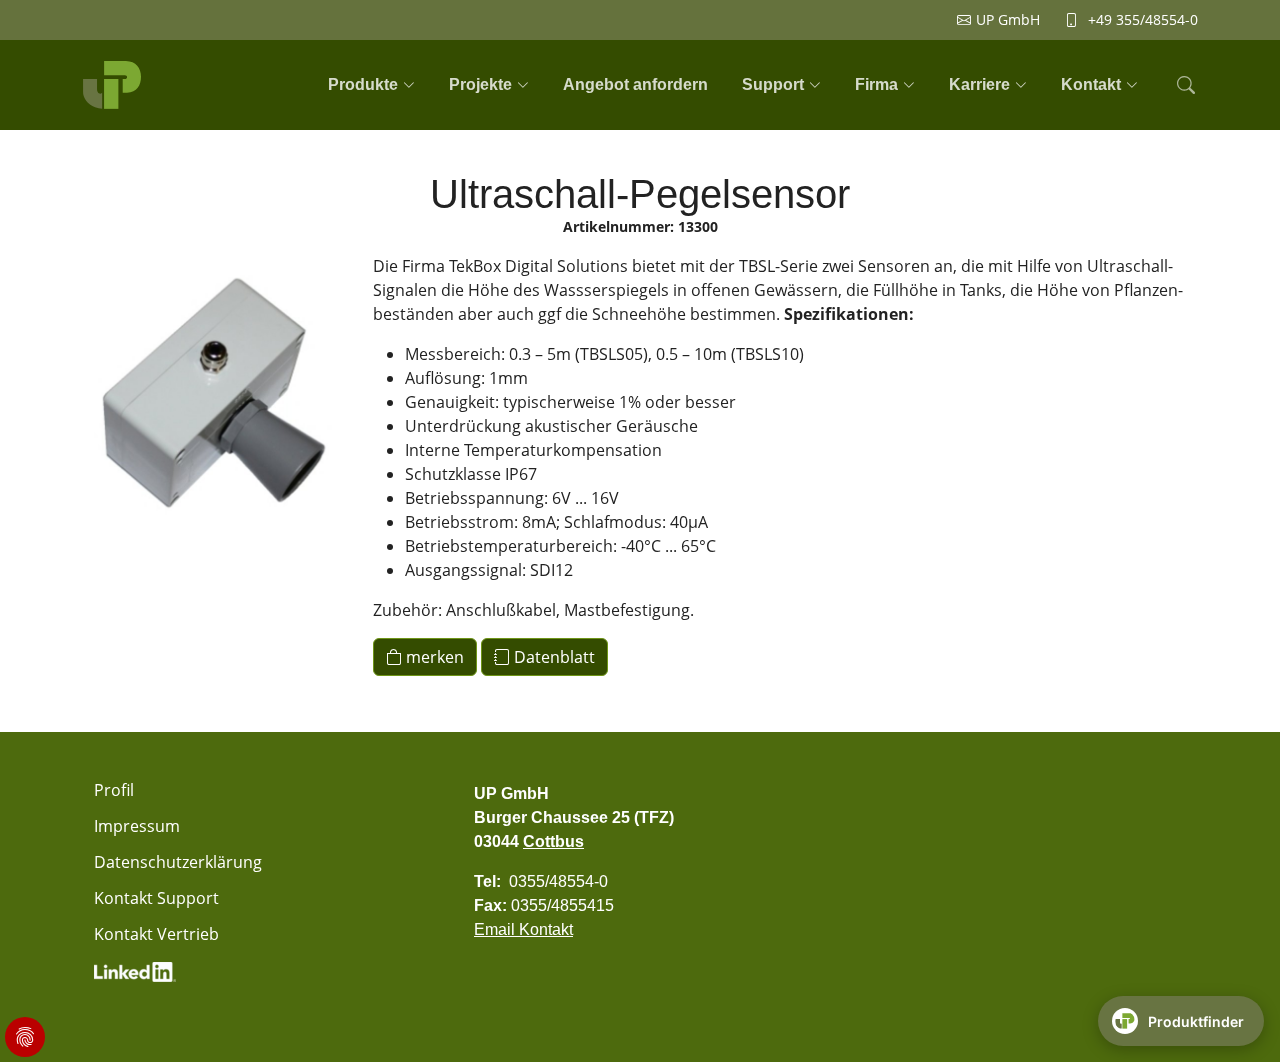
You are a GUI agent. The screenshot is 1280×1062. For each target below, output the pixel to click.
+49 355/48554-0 (1143, 19)
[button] (1183, 85)
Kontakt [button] (1091, 84)
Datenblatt (552, 657)
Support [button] (773, 84)
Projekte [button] (480, 84)
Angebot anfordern (635, 84)
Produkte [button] (363, 84)
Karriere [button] (979, 84)
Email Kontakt (523, 929)
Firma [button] (876, 84)
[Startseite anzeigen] (115, 85)
